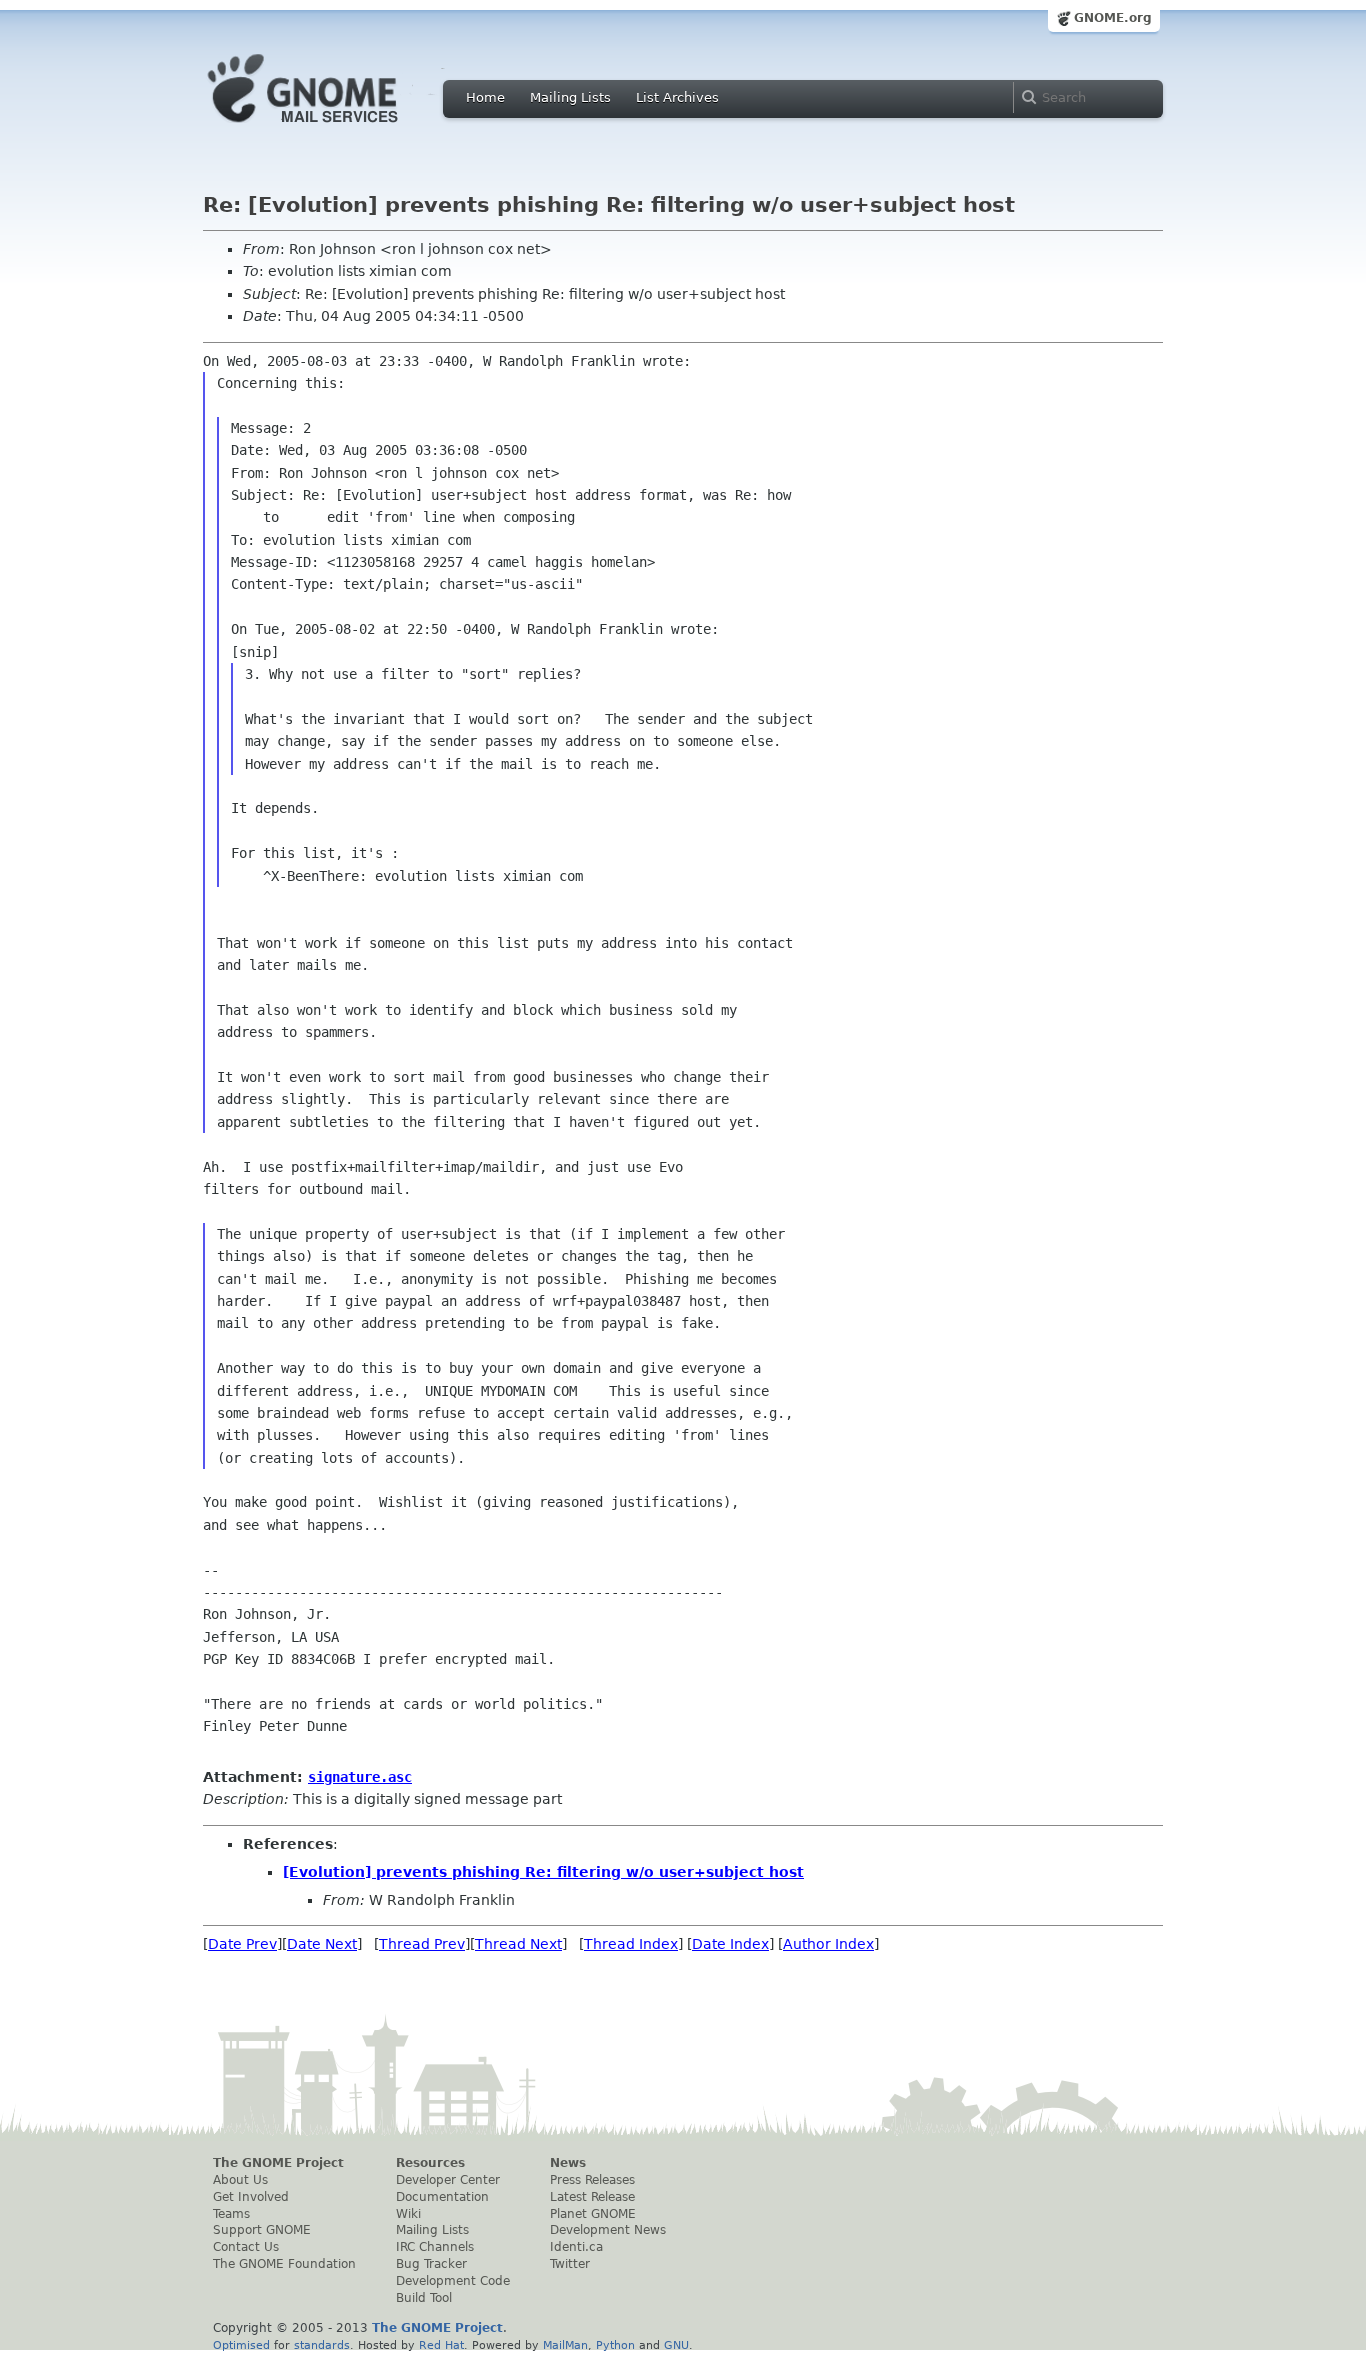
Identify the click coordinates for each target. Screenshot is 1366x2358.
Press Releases (592, 2180)
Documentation (442, 2197)
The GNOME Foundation (284, 2264)
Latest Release (592, 2197)
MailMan (565, 2345)
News (568, 2163)
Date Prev (242, 1944)
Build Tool (424, 2298)
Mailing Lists (570, 97)
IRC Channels (435, 2247)
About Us (240, 2180)
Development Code (453, 2281)
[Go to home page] (333, 128)
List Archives (677, 97)
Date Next (322, 1944)
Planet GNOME (593, 2214)
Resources (430, 2163)
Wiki (408, 2214)
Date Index (730, 1944)
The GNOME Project (278, 2163)
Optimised (241, 2345)
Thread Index (631, 1944)
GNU (676, 2345)
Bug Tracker (431, 2264)
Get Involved (251, 2197)
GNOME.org (1113, 18)
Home (485, 97)
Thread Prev (422, 1944)
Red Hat (441, 2345)
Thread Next (518, 1944)
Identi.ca (576, 2247)
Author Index (828, 1944)
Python (615, 2345)
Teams (231, 2214)
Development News (608, 2230)
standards (322, 2345)
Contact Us (246, 2247)
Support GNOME (262, 2230)
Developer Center (448, 2180)
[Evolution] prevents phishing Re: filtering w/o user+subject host (543, 1872)
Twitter (570, 2264)
